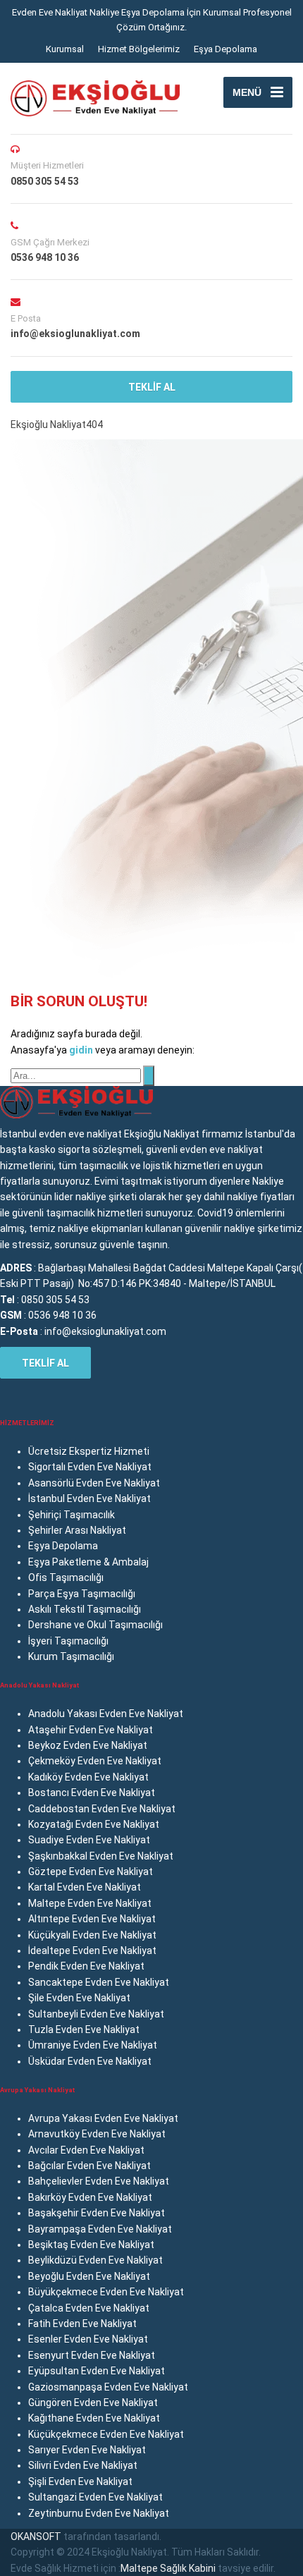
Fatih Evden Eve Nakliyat (82, 2324)
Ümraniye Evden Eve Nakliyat (93, 2045)
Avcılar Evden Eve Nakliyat (86, 2150)
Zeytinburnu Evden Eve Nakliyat (99, 2513)
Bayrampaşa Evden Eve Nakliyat (100, 2229)
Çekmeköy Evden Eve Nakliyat (95, 1761)
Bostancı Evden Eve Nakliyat (92, 1793)
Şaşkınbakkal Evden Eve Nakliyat (101, 1856)
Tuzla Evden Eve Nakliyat (84, 2029)
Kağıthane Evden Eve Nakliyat (94, 2418)
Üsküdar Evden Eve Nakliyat (90, 2061)
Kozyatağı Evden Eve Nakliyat (94, 1824)
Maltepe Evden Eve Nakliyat (90, 1903)
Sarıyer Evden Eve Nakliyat (87, 2450)
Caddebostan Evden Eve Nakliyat (102, 1809)
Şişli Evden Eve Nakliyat (80, 2482)
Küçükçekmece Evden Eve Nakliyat (106, 2434)
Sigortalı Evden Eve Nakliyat (90, 1467)
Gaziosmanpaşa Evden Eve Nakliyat (108, 2387)
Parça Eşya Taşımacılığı (82, 1594)
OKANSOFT (36, 2537)
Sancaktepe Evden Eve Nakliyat (99, 1982)
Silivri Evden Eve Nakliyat (83, 2465)
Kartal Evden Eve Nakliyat (85, 1887)
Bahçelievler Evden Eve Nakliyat (99, 2181)
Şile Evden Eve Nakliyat (79, 1998)
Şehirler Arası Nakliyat (77, 1530)
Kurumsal (65, 49)
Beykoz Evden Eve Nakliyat (88, 1745)
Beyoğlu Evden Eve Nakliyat (89, 2276)
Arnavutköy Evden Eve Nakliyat (97, 2134)
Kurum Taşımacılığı (71, 1656)
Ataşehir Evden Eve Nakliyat (91, 1730)
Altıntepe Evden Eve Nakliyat (92, 1919)
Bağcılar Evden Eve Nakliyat (89, 2166)
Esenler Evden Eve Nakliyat (88, 2339)
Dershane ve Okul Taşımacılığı (95, 1625)
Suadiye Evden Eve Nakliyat (89, 1840)
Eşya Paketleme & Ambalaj (88, 1562)
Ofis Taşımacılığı (66, 1577)
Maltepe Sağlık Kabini (168, 2568)
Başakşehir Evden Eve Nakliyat (97, 2213)
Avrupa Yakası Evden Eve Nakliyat (103, 2118)
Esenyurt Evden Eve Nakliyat (92, 2355)
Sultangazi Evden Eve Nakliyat (95, 2497)
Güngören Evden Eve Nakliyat (93, 2403)
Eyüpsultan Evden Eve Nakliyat (97, 2371)
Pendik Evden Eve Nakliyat (86, 1966)
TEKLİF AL (152, 387)
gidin (82, 1050)
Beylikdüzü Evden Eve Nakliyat (95, 2260)
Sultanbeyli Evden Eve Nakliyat (96, 2014)
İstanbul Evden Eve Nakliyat (89, 1498)
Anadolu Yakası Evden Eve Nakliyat (106, 1714)
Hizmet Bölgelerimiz (139, 49)
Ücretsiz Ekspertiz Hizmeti (89, 1451)
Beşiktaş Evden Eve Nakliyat (91, 2245)
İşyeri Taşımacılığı (68, 1641)
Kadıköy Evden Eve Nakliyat (88, 1777)
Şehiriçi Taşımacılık (72, 1515)
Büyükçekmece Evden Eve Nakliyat (106, 2292)
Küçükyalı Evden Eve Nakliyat (92, 1935)
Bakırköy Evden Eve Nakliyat (90, 2197)
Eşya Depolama (225, 49)
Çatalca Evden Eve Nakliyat (89, 2308)
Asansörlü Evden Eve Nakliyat (94, 1483)
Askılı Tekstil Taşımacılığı (85, 1609)
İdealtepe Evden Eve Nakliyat (92, 1951)
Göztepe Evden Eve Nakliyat (91, 1872)
